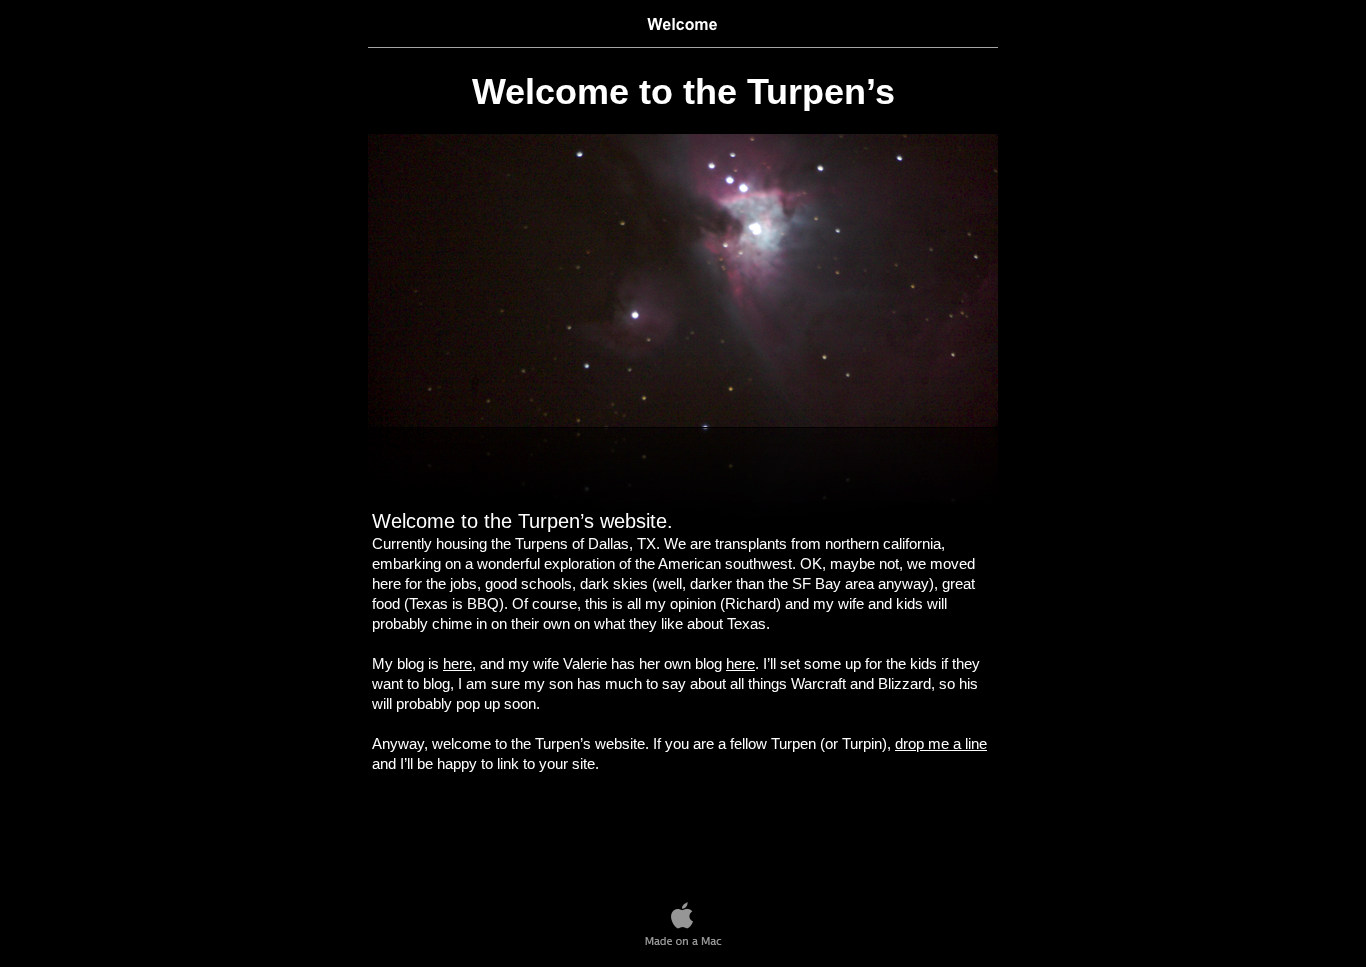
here (457, 663)
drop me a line (941, 743)
